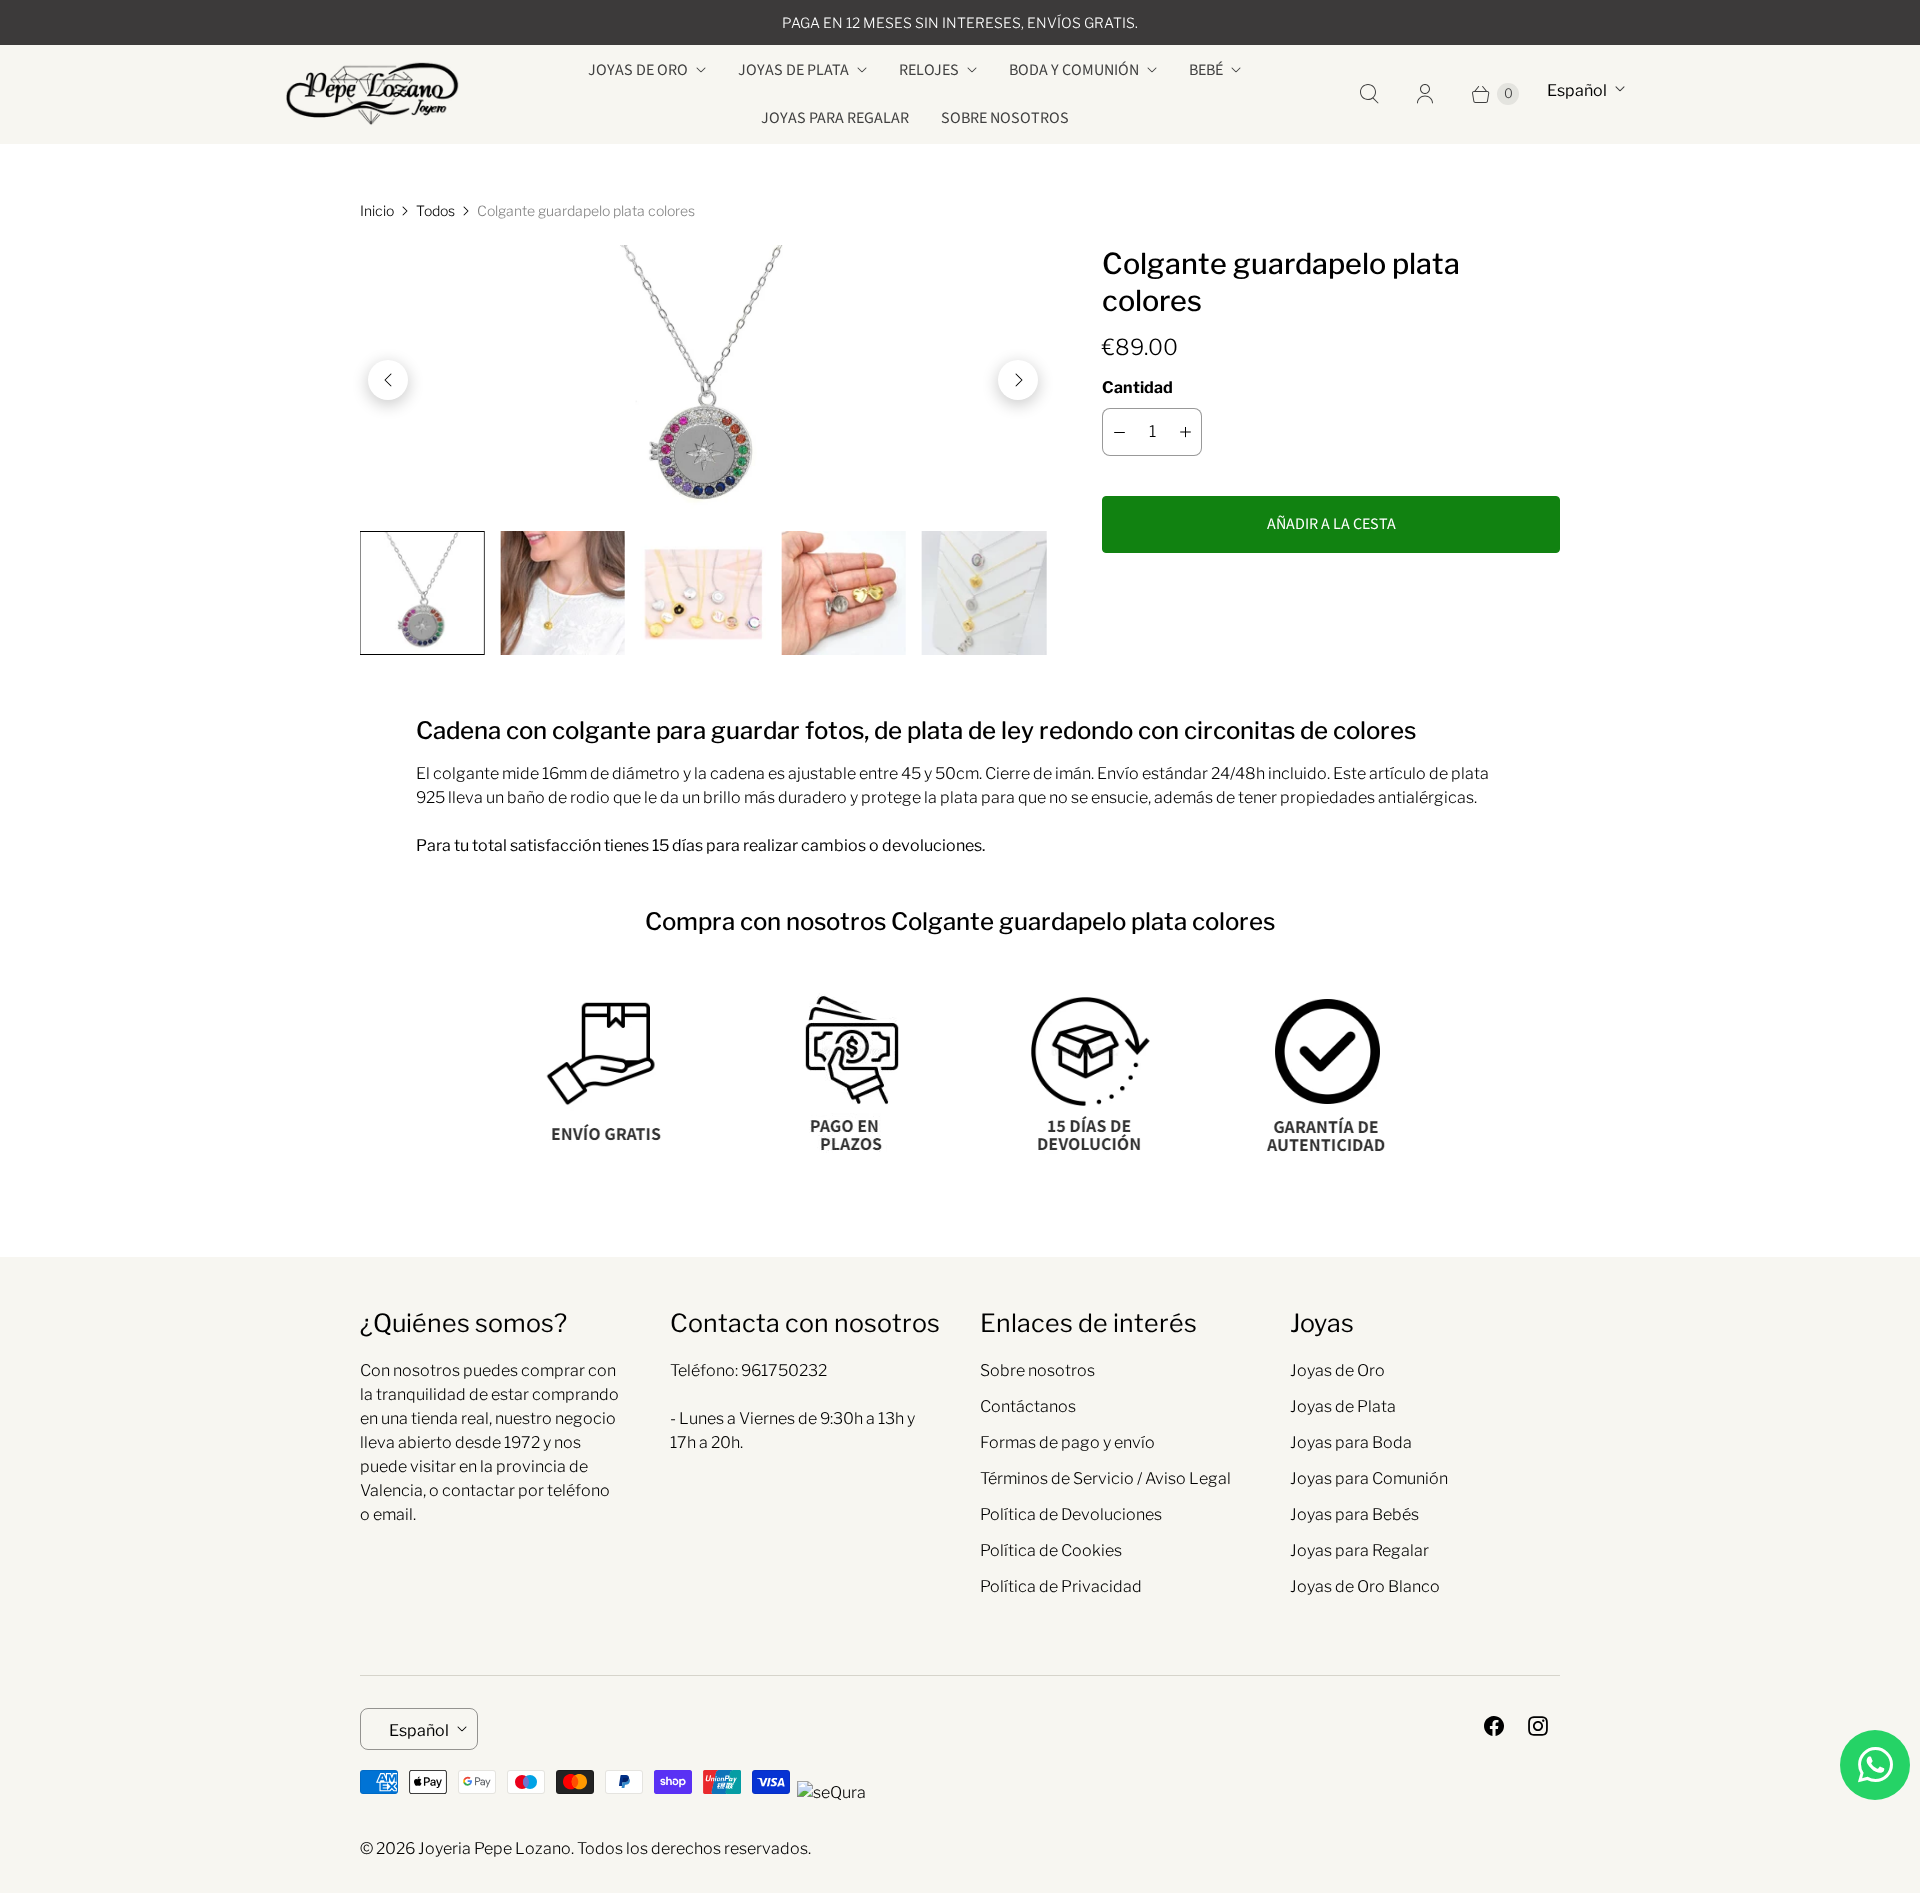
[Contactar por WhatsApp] (1875, 1765)
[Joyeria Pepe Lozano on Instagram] (1538, 1726)
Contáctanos (1028, 1406)
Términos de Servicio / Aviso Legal (1105, 1478)
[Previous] (388, 380)
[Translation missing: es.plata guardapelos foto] (843, 593)
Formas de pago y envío (1067, 1442)
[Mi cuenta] (1425, 94)
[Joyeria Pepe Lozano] (372, 94)
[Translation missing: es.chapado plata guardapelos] (703, 593)
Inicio (377, 210)
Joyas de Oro (638, 70)
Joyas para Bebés (1354, 1514)
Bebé (1206, 70)
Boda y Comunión (1074, 70)
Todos (435, 210)
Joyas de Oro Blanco (1365, 1586)
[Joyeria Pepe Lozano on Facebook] (1494, 1726)
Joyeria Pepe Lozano (494, 1848)
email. (394, 1514)
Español (1577, 90)
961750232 (784, 1370)
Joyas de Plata (793, 70)
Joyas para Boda (1351, 1442)
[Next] (1018, 380)
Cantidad (1137, 387)
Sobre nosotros (1005, 118)
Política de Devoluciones (1071, 1514)
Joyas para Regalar (835, 118)
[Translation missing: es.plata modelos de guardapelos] (984, 593)
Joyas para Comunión (1369, 1478)
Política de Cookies (1051, 1550)
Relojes (929, 70)
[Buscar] (1369, 94)
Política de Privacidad (1061, 1586)
